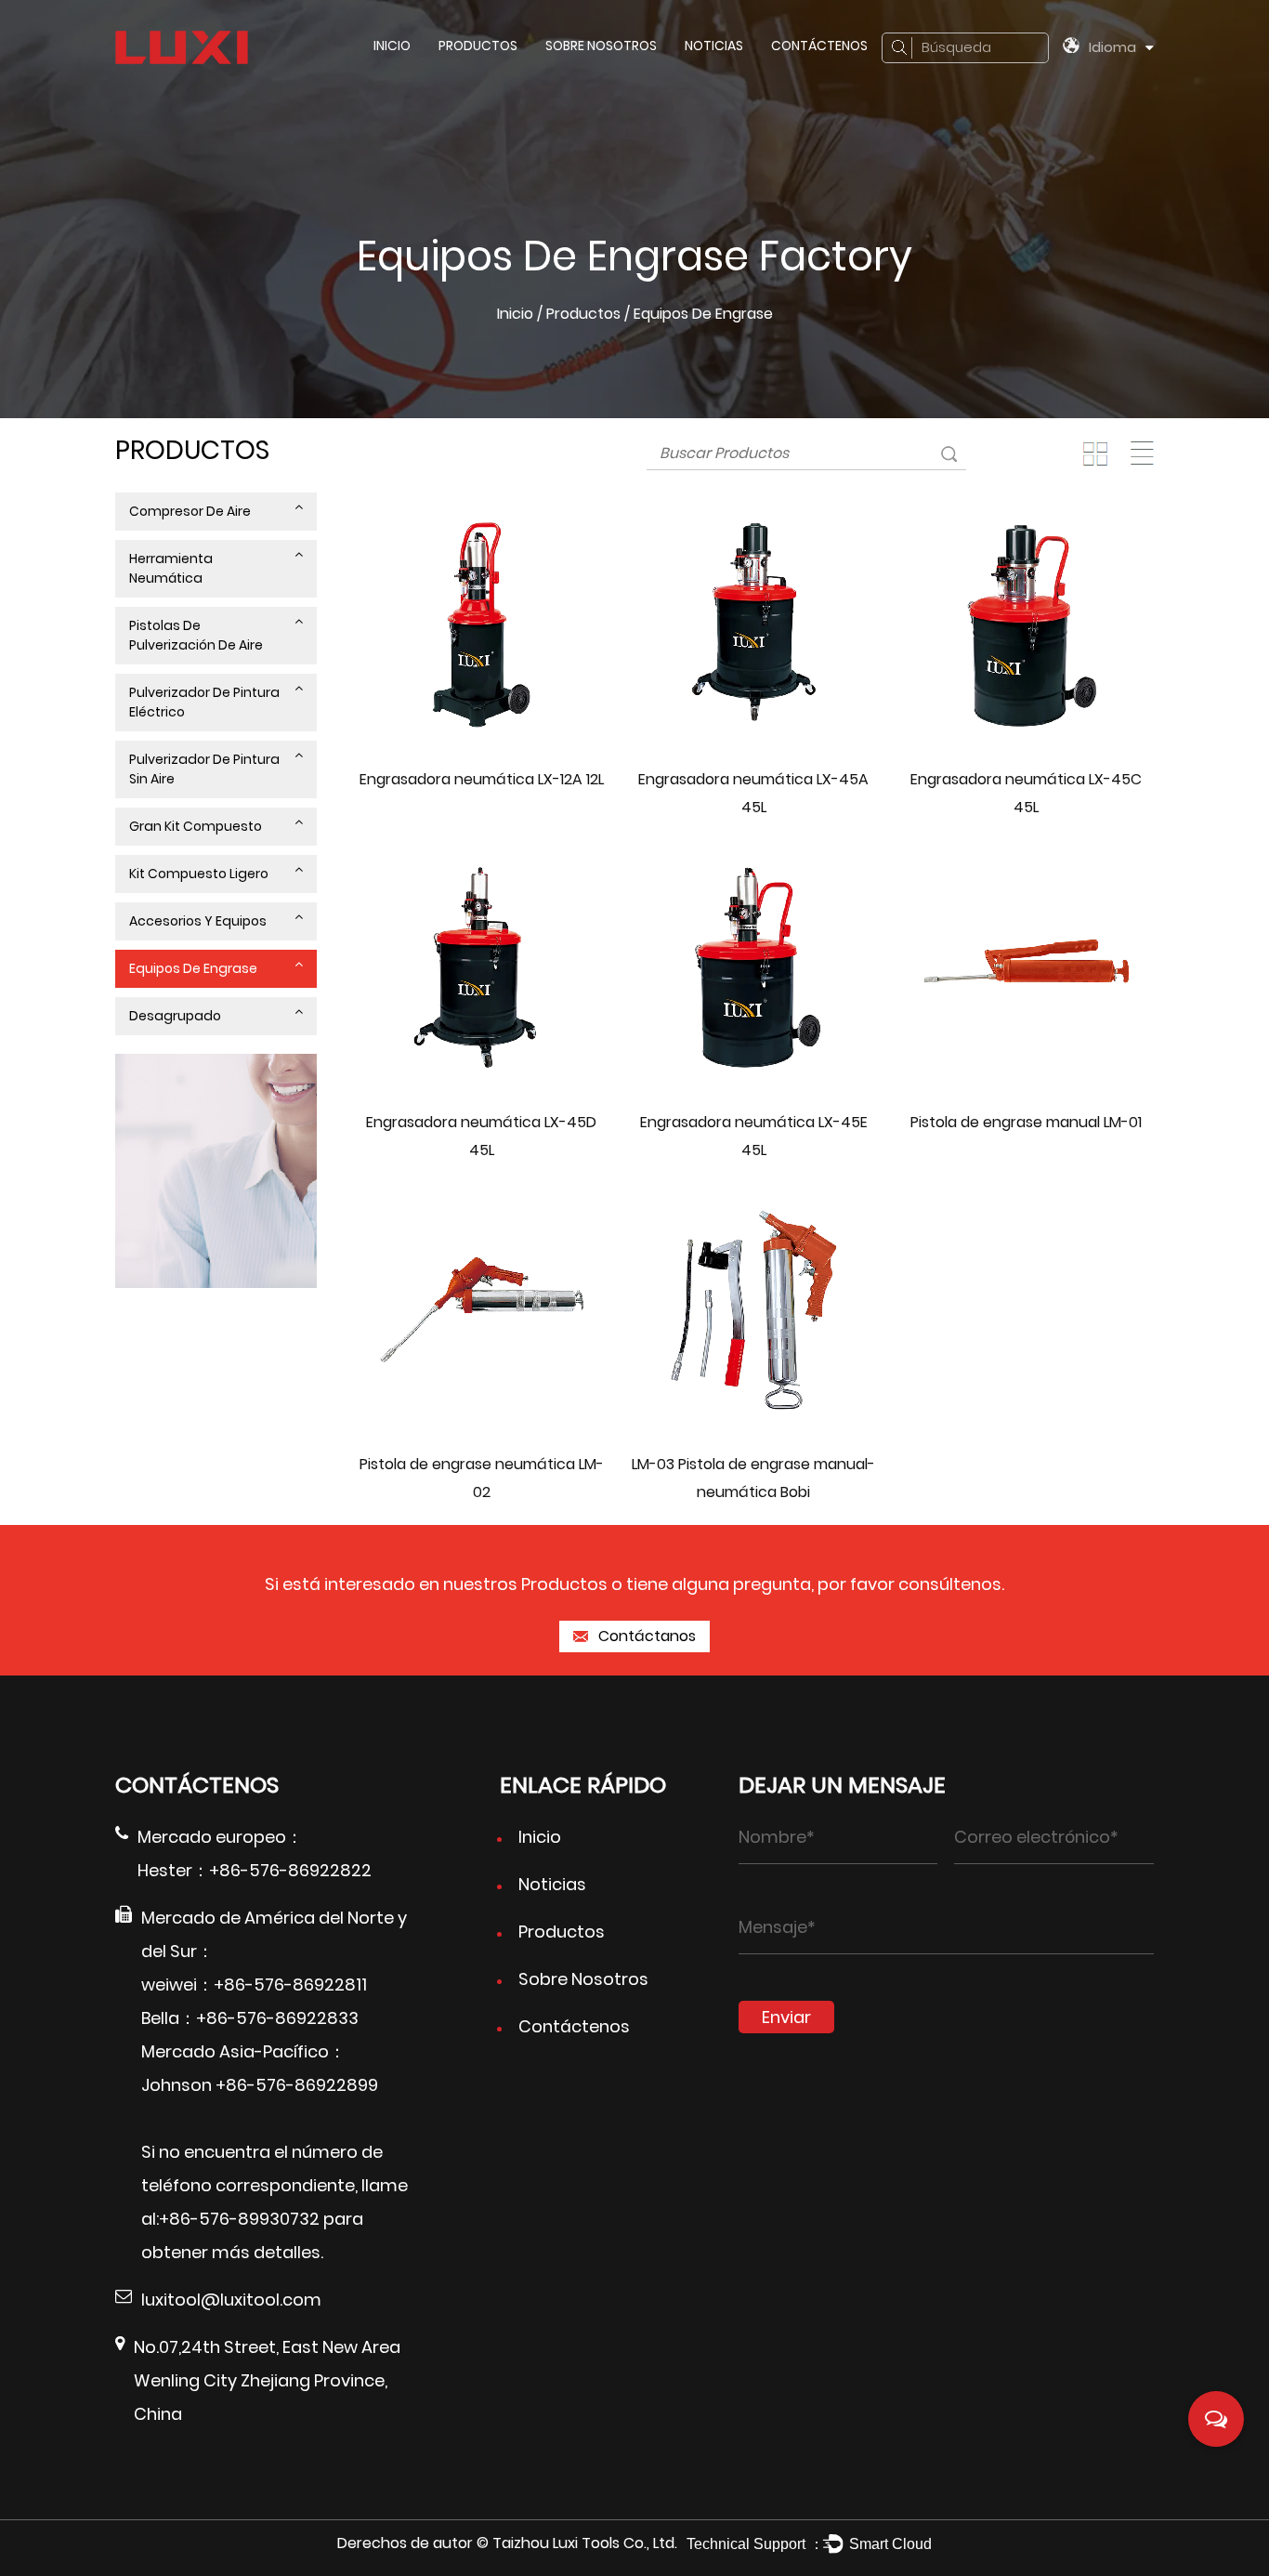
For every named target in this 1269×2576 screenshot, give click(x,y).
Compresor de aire (190, 511)
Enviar (786, 2017)
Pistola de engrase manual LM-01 (1026, 1122)
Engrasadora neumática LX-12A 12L (482, 779)
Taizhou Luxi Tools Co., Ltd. (585, 2543)
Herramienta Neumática (171, 568)
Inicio (392, 46)
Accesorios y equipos (198, 921)
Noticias (714, 46)
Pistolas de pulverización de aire (196, 635)
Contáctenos (819, 46)
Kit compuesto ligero (199, 874)
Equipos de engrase (193, 968)
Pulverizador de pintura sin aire (204, 769)
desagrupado (175, 1016)
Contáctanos (645, 1636)
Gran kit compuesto (196, 826)
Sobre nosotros (601, 46)
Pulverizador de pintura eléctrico (204, 702)
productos (478, 46)
